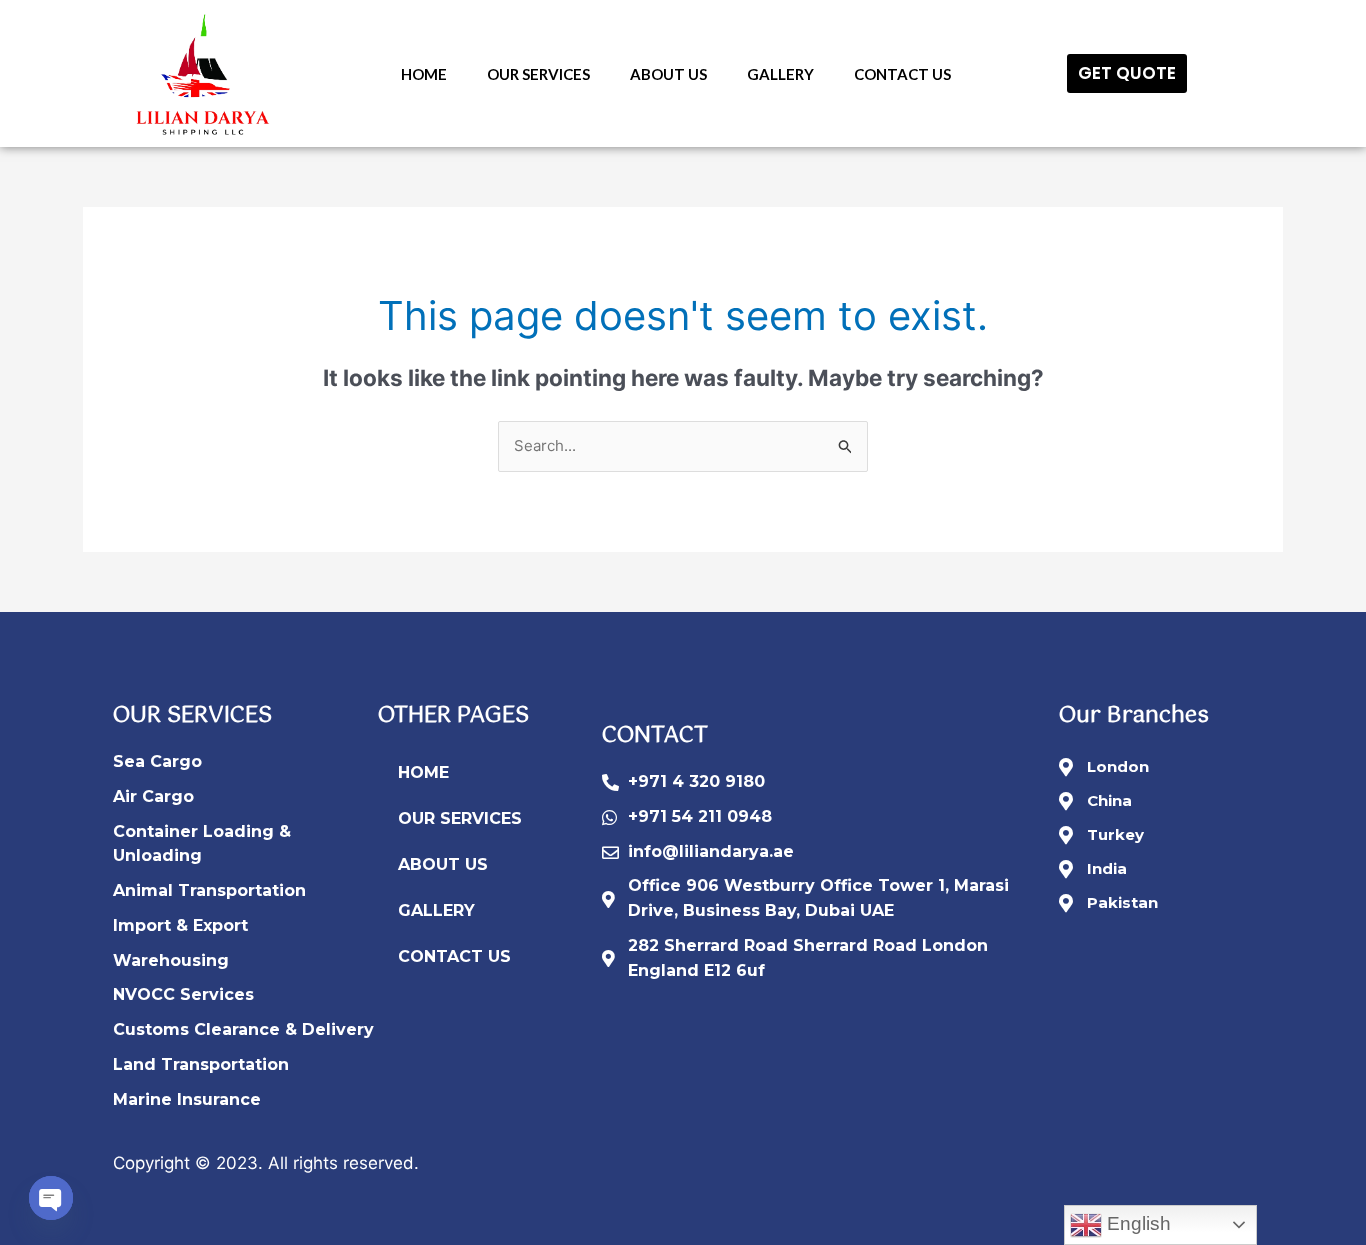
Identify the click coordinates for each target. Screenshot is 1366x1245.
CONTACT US (902, 74)
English (1136, 1223)
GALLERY (780, 74)
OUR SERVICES (538, 74)
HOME (424, 74)
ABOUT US (668, 74)
